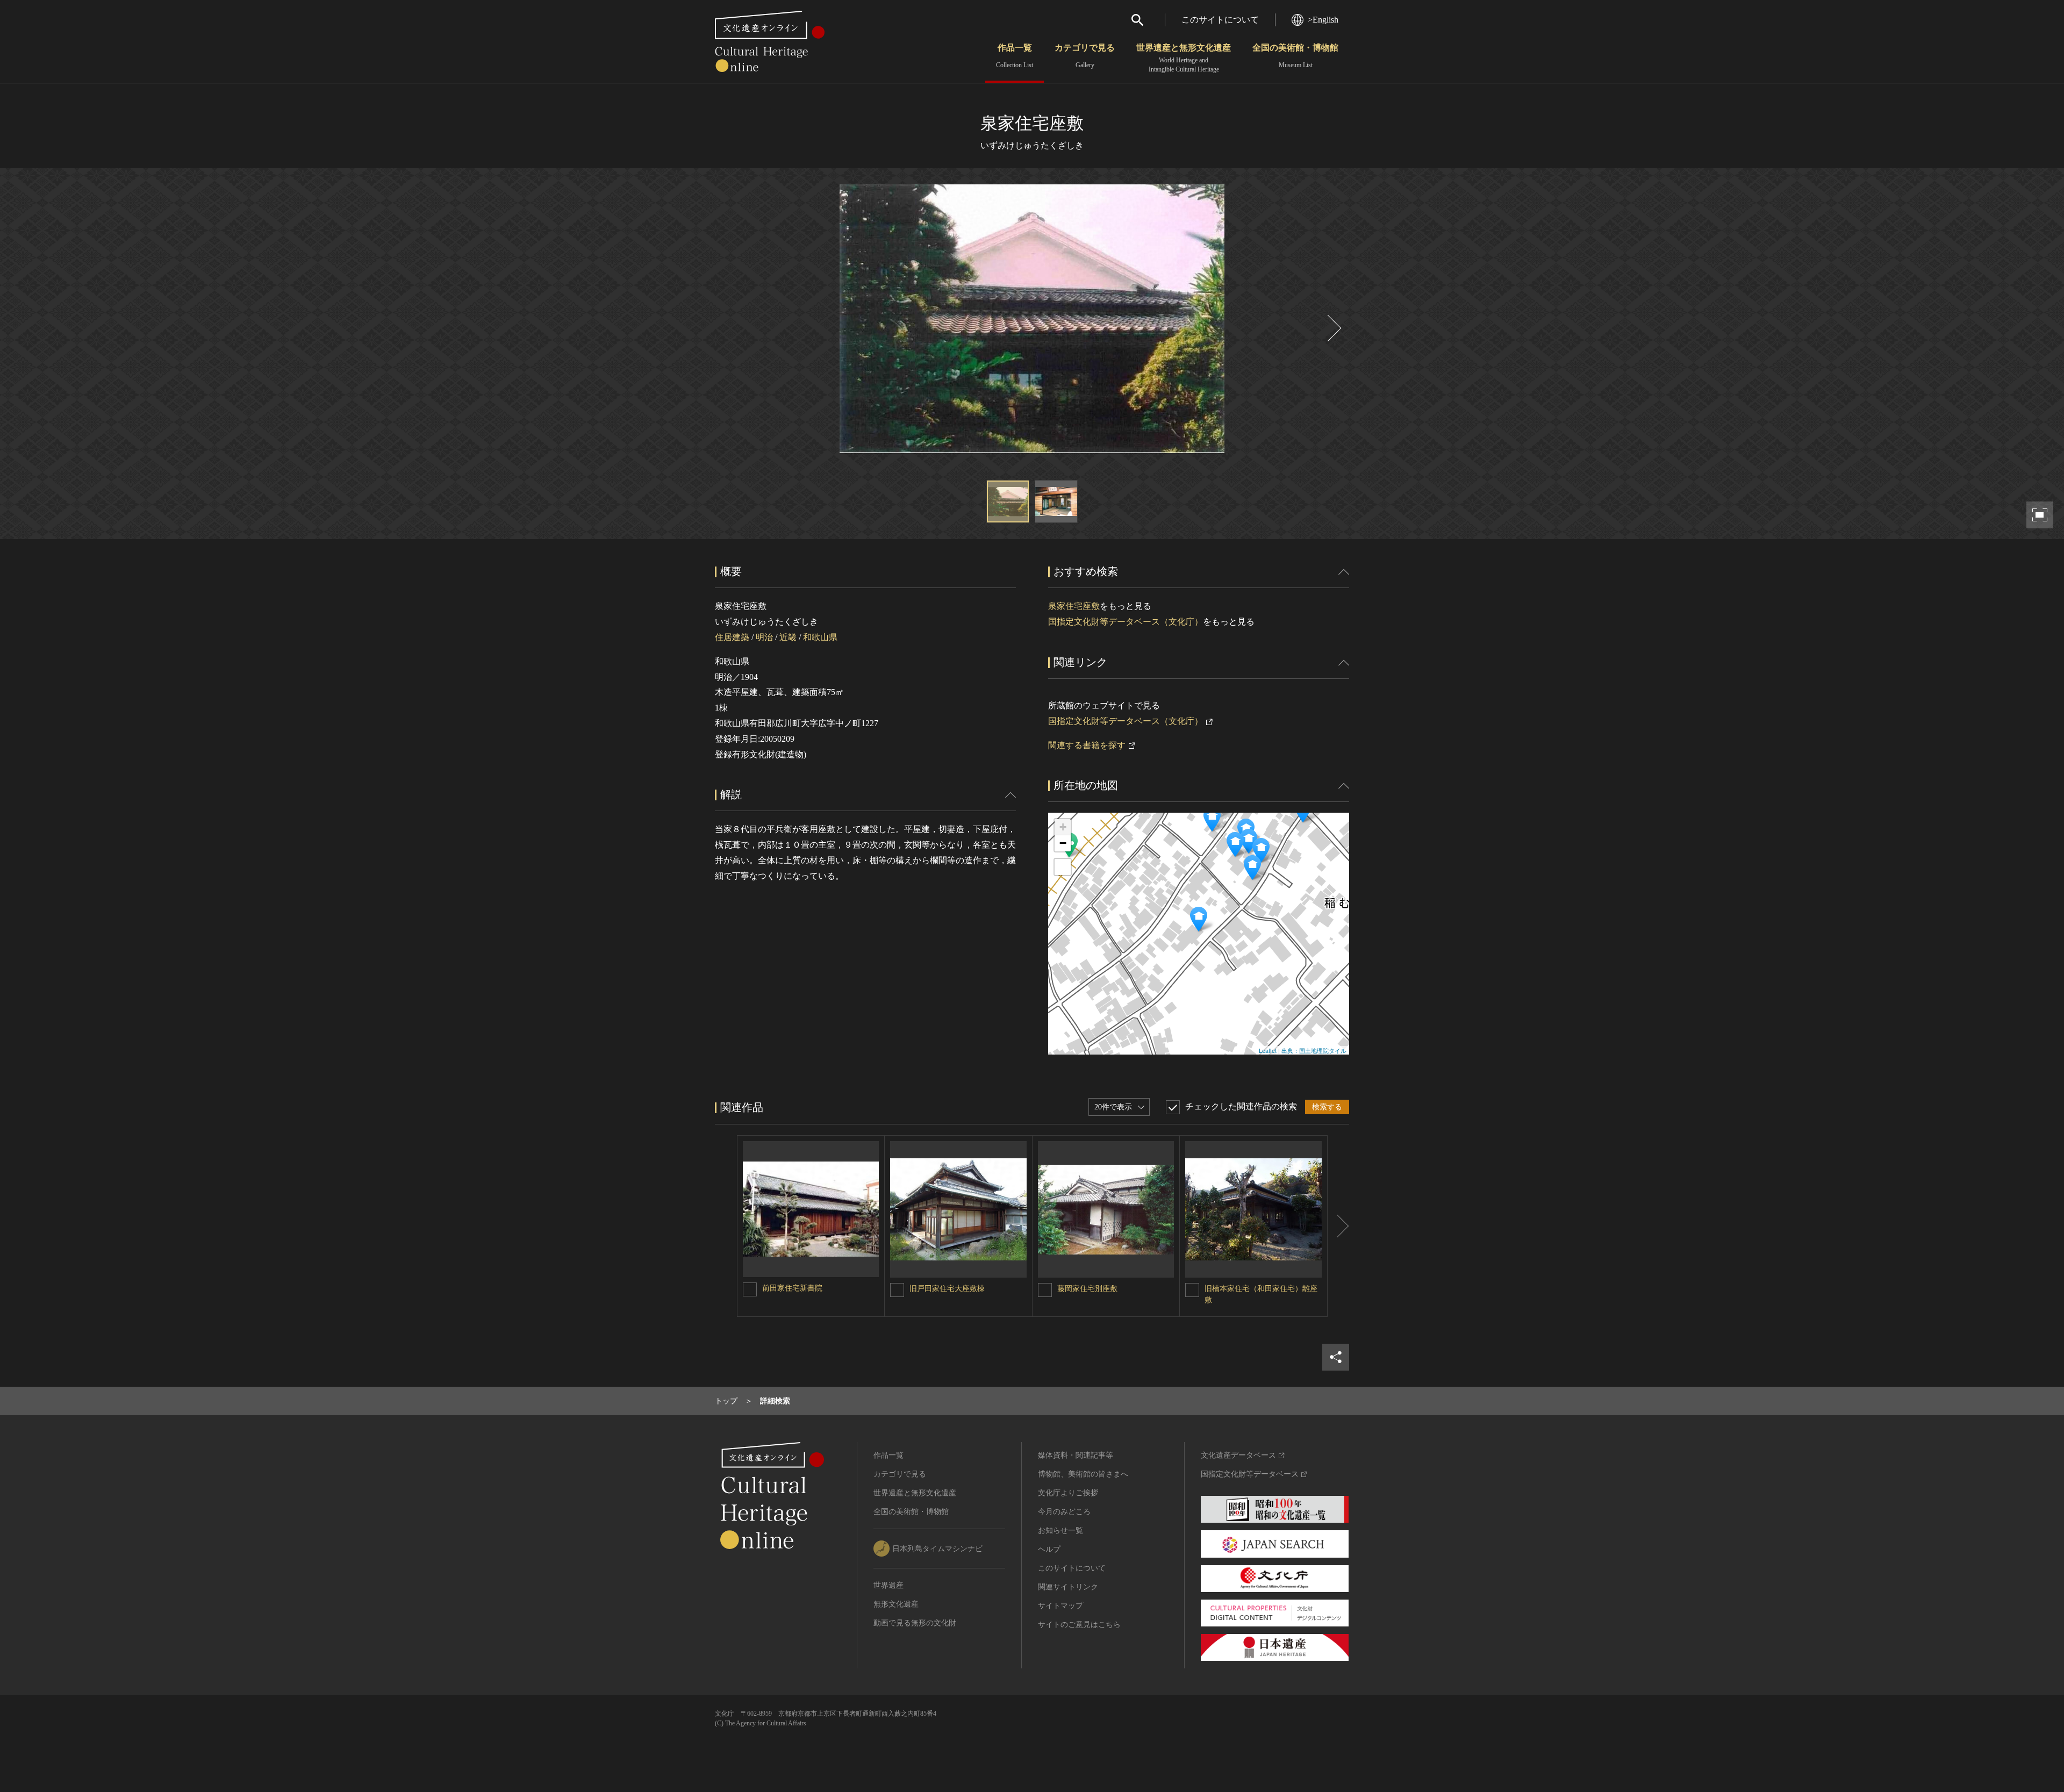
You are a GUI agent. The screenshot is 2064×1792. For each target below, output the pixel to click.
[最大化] (1063, 867)
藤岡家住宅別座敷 (1087, 1289)
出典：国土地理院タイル (1314, 1050)
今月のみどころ (1064, 1512)
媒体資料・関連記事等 (1076, 1455)
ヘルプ (1049, 1549)
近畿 (788, 637)
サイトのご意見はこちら (1079, 1625)
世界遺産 (888, 1585)
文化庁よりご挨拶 (1068, 1493)
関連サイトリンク (1068, 1587)
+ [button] (1063, 827)
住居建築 (732, 637)
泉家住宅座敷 (1074, 606)
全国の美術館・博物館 (1295, 56)
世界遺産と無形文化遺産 (1184, 58)
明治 (764, 637)
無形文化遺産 (896, 1604)
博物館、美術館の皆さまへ (1083, 1474)
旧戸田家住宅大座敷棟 (947, 1289)
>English (1323, 20)
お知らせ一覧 (1060, 1531)
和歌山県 (820, 637)
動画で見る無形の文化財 (915, 1623)
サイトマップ (1060, 1606)
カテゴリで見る (1085, 56)
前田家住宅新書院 (792, 1288)
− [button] (1063, 843)
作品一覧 (1015, 56)
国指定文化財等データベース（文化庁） (1126, 622)
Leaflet (1268, 1050)
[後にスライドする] (1333, 328)
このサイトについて (1220, 20)
